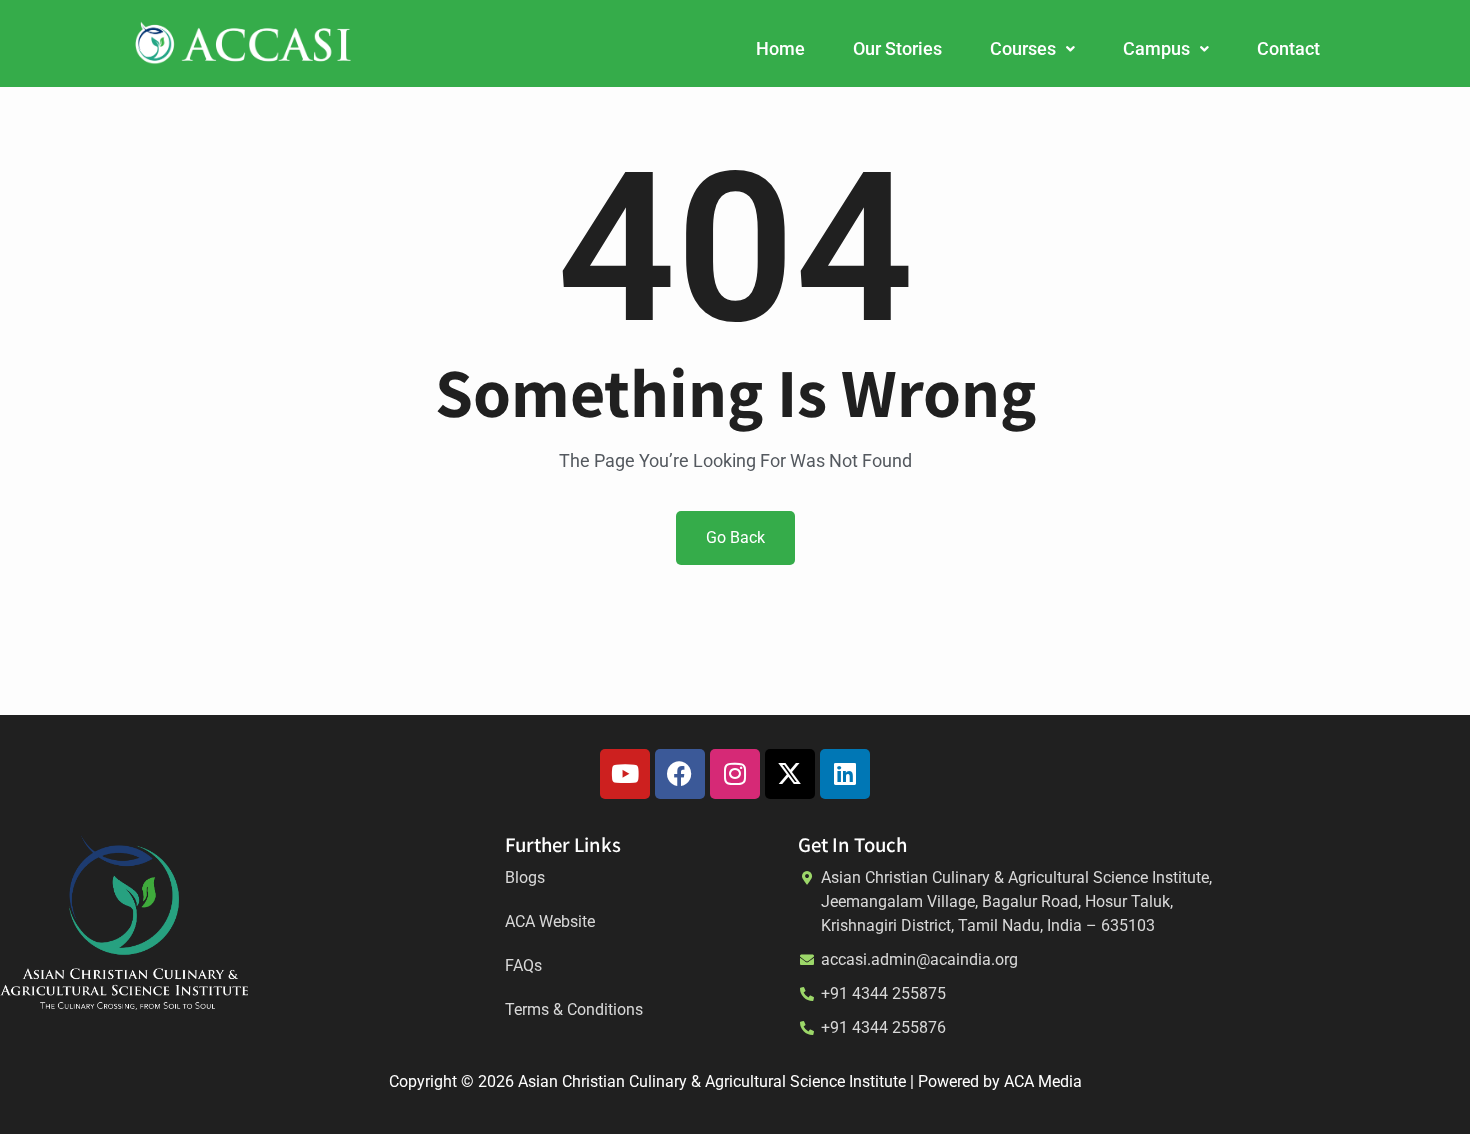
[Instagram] (735, 774)
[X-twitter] (790, 774)
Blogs (525, 877)
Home (780, 48)
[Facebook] (680, 774)
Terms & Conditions (574, 1009)
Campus (1156, 48)
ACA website (550, 921)
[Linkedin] (845, 774)
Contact (1288, 48)
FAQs (523, 965)
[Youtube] (625, 774)
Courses (1023, 48)
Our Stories (897, 48)
